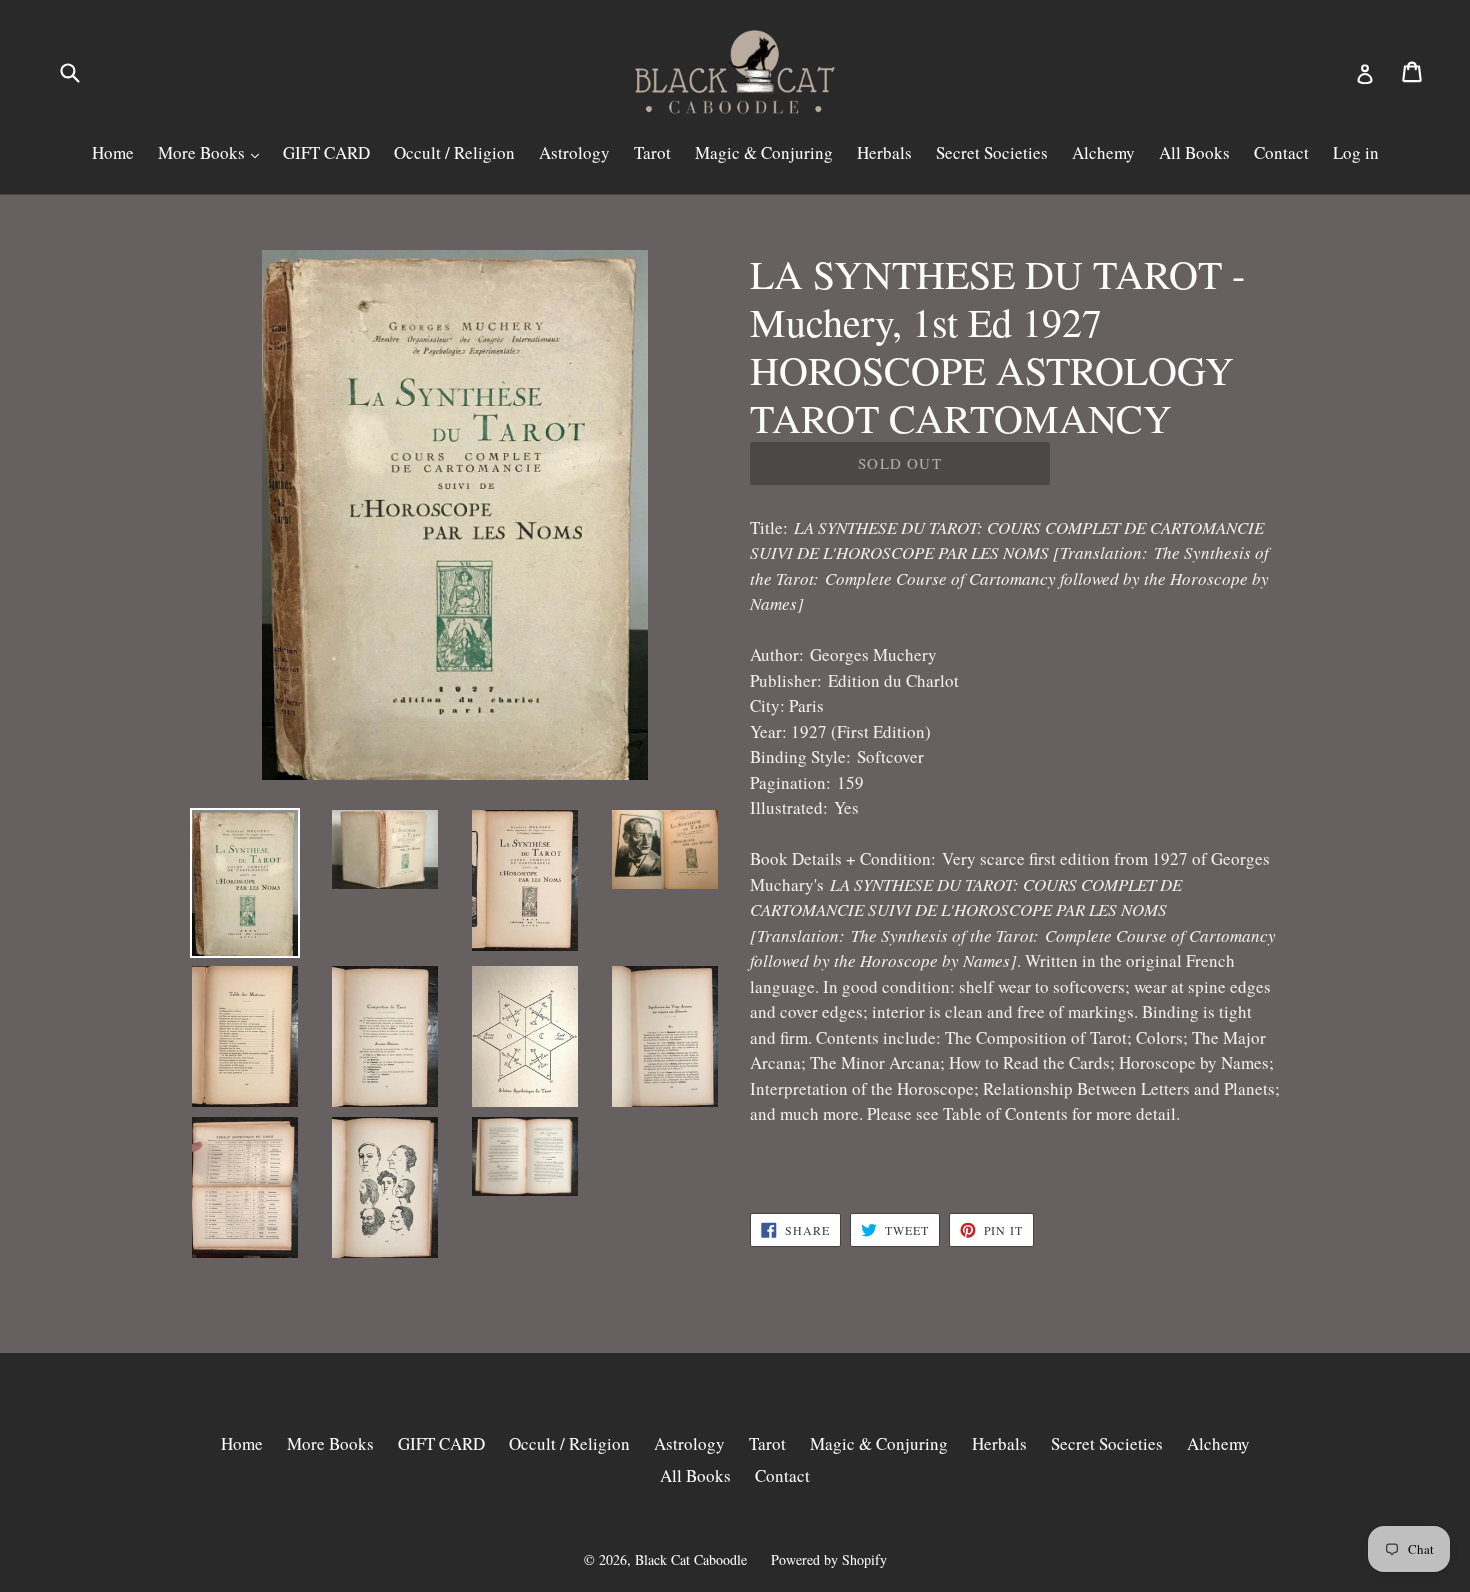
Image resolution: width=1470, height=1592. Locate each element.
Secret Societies (992, 152)
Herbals (884, 152)
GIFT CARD (326, 152)
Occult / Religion (454, 152)
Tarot (652, 152)
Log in (1356, 152)
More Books (203, 152)
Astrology (574, 152)
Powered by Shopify (829, 1559)
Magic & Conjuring (764, 152)
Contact (1281, 152)
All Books (1194, 152)
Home (113, 152)
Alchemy (1103, 152)
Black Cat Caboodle (691, 1559)
